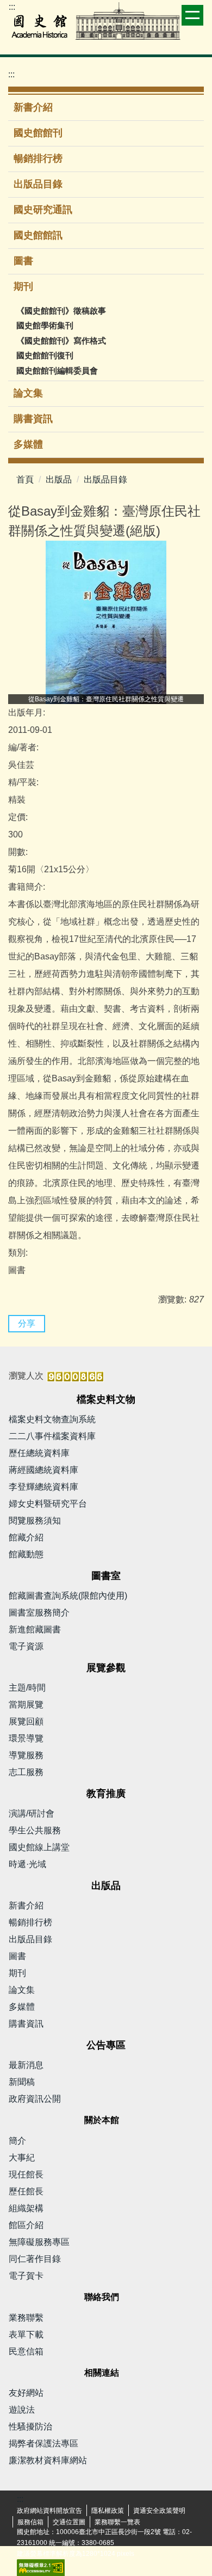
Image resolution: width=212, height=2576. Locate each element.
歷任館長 (26, 2191)
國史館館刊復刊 (45, 355)
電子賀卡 (26, 2276)
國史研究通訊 (43, 210)
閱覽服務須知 (35, 1520)
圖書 (23, 261)
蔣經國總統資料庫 (43, 1470)
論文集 (28, 393)
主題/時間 (27, 1688)
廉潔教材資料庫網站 (48, 2460)
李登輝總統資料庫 (43, 1487)
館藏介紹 (26, 1537)
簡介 (17, 2141)
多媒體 (28, 444)
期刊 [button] (25, 286)
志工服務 (26, 1772)
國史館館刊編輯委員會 (57, 371)
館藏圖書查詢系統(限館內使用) (68, 1596)
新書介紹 (33, 107)
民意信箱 (26, 2351)
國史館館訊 (38, 235)
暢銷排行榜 (38, 158)
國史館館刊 (38, 133)
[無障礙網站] (41, 2567)
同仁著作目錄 (35, 2259)
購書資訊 (33, 419)
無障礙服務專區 (39, 2242)
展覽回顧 (26, 1721)
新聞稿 (22, 2082)
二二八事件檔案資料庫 (52, 1436)
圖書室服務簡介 (39, 1613)
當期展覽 (26, 1705)
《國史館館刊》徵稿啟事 (61, 311)
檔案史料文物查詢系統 (52, 1419)
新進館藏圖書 (35, 1629)
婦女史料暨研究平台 (48, 1504)
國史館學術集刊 (45, 325)
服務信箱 (30, 2522)
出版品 (59, 479)
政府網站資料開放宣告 (49, 2511)
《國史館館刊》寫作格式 (61, 341)
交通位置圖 (69, 2522)
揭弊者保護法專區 (43, 2443)
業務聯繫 (26, 2318)
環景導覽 (26, 1738)
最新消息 (26, 2065)
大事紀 (22, 2158)
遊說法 (22, 2410)
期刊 (17, 1973)
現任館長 (26, 2174)
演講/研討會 (32, 1813)
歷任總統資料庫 (39, 1453)
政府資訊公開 (35, 2099)
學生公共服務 (35, 1830)
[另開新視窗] (106, 622)
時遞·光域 (27, 1864)
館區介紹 (26, 2225)
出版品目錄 (38, 184)
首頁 (25, 479)
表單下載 (26, 2335)
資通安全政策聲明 (159, 2511)
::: (12, 7)
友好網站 (26, 2393)
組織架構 (26, 2208)
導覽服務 (26, 1755)
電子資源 (26, 1646)
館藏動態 (26, 1554)
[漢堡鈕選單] (192, 15)
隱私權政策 (108, 2511)
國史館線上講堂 (39, 1847)
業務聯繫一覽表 (117, 2522)
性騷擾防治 (30, 2427)
